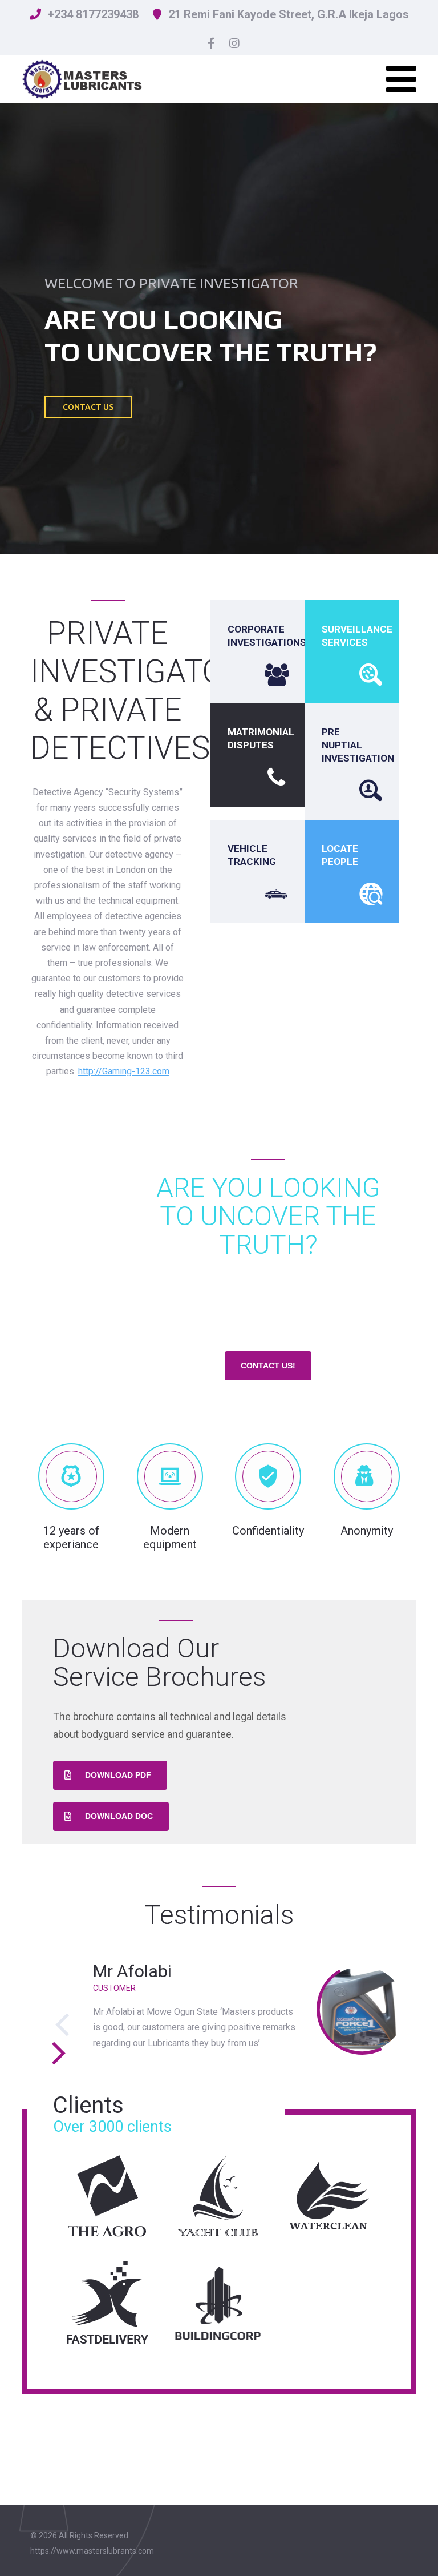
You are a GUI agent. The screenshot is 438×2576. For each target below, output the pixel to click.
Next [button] (57, 2053)
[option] (219, 2009)
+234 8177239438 (93, 14)
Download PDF (118, 1775)
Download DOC (119, 1816)
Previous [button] (63, 2025)
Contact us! (268, 1366)
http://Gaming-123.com (124, 1071)
